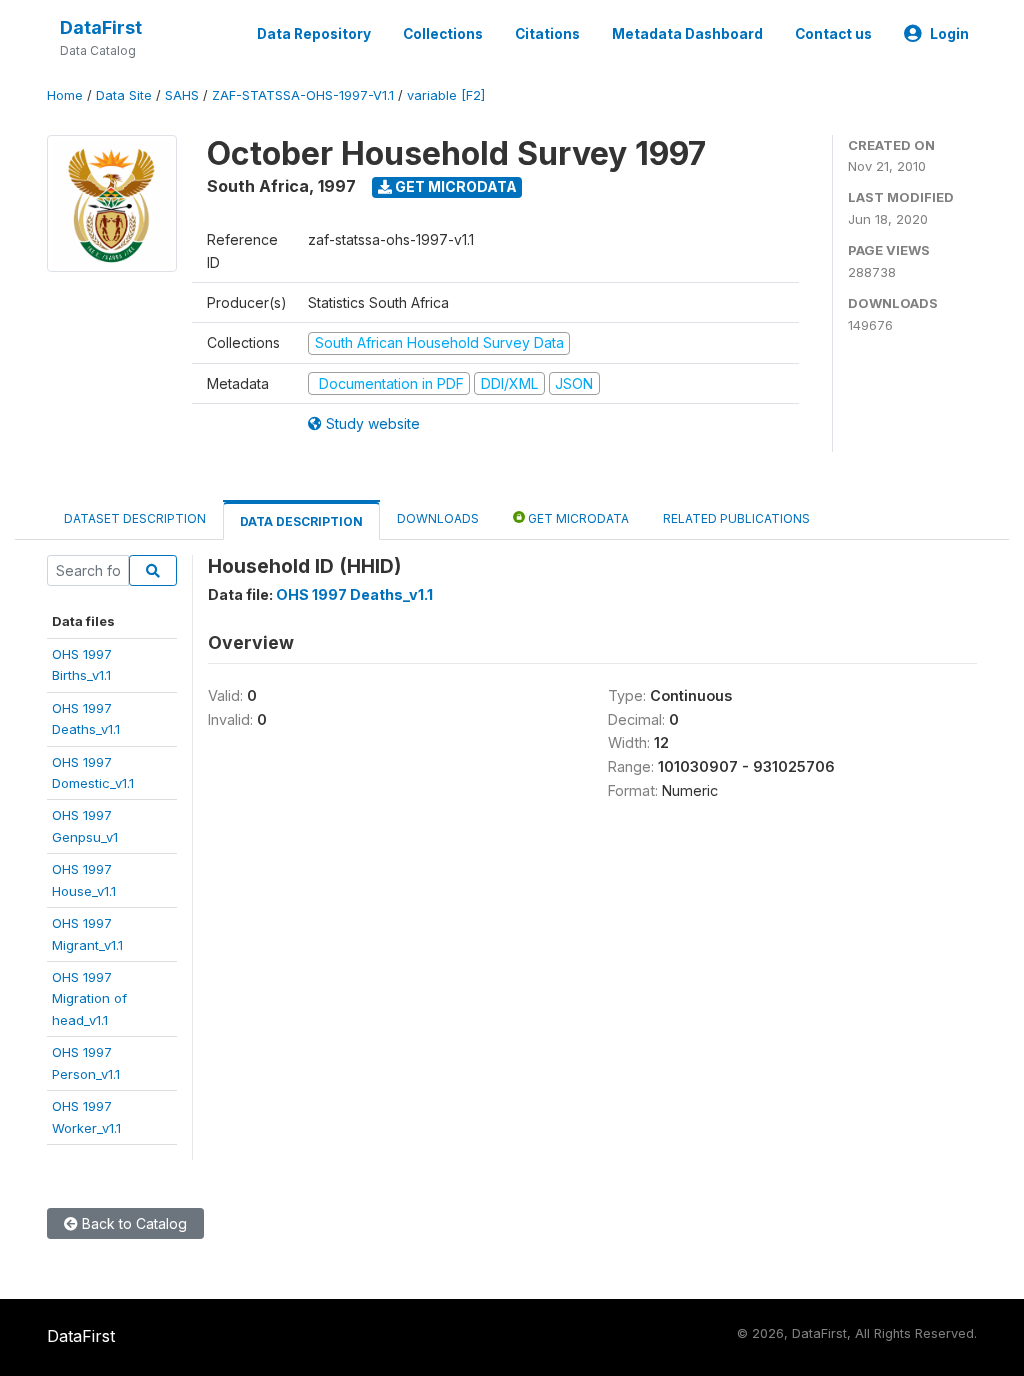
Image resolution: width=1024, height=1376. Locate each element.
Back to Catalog (132, 1223)
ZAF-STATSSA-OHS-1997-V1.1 (303, 95)
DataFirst (101, 27)
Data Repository (314, 34)
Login (949, 34)
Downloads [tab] (438, 518)
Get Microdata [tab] (577, 518)
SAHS (182, 95)
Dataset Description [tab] (135, 518)
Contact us (833, 34)
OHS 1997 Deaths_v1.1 (354, 594)
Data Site (124, 95)
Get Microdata (454, 186)
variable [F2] (446, 95)
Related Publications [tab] (736, 518)
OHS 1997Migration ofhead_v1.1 (89, 998)
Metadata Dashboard (687, 34)
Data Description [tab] (301, 521)
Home (65, 95)
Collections (443, 34)
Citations (547, 34)
